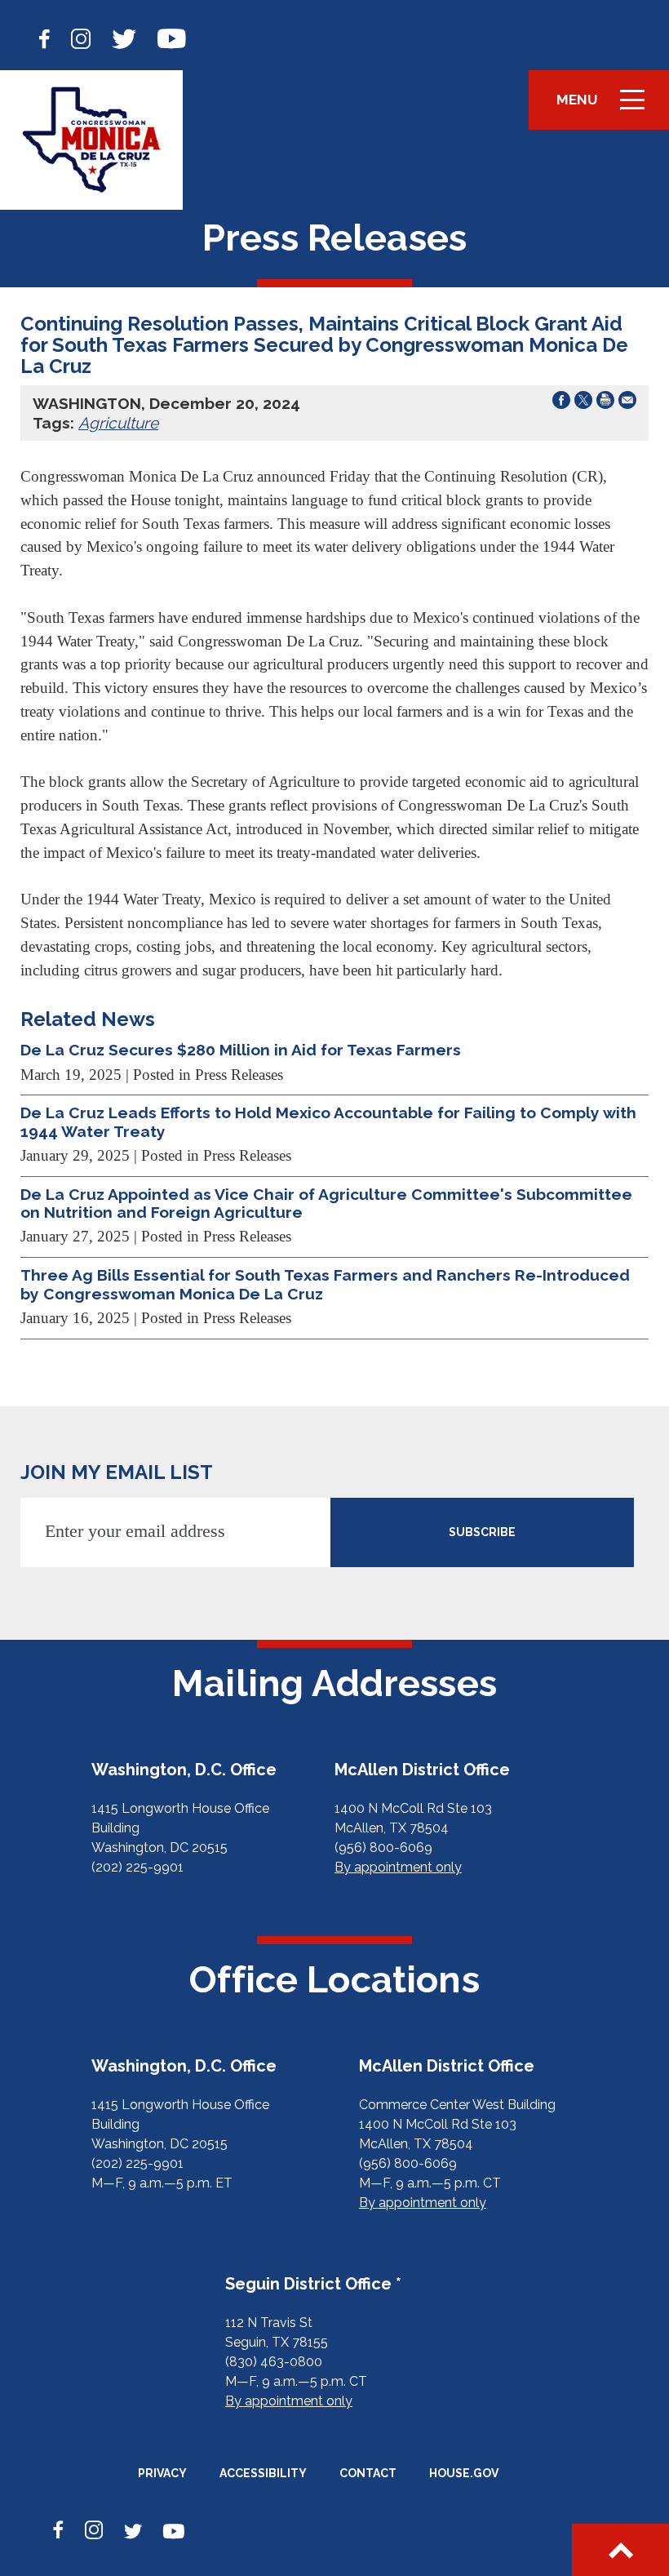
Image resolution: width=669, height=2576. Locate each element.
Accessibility (263, 2473)
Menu (606, 107)
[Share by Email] (627, 403)
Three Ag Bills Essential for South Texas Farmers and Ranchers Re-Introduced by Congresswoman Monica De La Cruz (325, 1284)
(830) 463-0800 (274, 2362)
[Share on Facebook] (561, 403)
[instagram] (81, 37)
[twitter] (124, 37)
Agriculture (118, 423)
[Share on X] (583, 403)
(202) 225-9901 (137, 1867)
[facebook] (44, 37)
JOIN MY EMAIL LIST (117, 1472)
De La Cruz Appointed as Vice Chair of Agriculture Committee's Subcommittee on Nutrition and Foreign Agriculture (326, 1203)
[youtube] (172, 37)
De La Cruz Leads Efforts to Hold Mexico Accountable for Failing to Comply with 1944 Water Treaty (328, 1121)
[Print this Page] (605, 403)
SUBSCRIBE (482, 1532)
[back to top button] (620, 2550)
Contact (368, 2473)
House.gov (464, 2473)
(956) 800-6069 (383, 1848)
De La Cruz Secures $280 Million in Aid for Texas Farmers (241, 1050)
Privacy (162, 2473)
